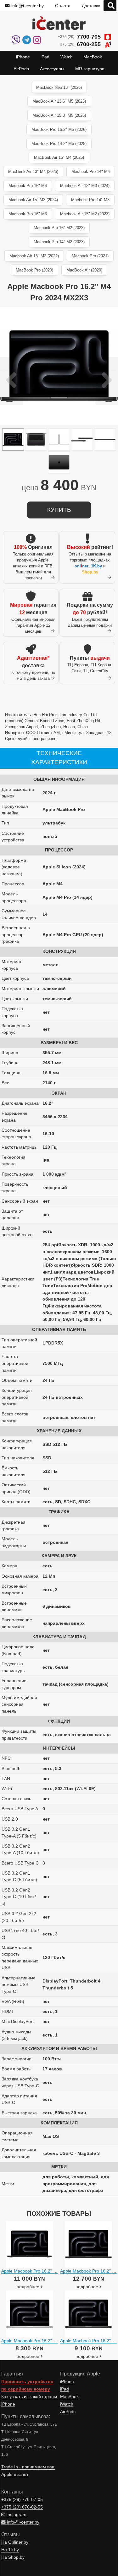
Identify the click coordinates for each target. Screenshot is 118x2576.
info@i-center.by (28, 6)
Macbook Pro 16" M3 (28, 214)
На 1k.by (10, 2550)
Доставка (91, 6)
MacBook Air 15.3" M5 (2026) (59, 115)
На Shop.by (13, 2557)
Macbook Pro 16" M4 (28, 186)
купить (59, 510)
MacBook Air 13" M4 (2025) (33, 172)
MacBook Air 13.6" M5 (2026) (59, 101)
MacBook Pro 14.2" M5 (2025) (59, 144)
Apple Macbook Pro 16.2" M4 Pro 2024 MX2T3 (48, 2341)
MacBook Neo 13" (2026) (59, 87)
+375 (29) (79, 37)
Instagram (16, 2515)
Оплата (63, 6)
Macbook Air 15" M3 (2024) (33, 200)
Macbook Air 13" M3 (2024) (85, 186)
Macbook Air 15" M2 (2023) (85, 214)
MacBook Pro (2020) (34, 270)
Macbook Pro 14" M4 (91, 172)
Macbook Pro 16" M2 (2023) (59, 228)
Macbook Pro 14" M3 (90, 200)
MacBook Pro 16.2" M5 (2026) (59, 129)
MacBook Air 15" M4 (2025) (59, 157)
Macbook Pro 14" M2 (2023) (59, 242)
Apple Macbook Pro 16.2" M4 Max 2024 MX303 (49, 2271)
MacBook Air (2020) (84, 270)
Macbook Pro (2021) (90, 256)
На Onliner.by (15, 2542)
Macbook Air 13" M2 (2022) (34, 256)
